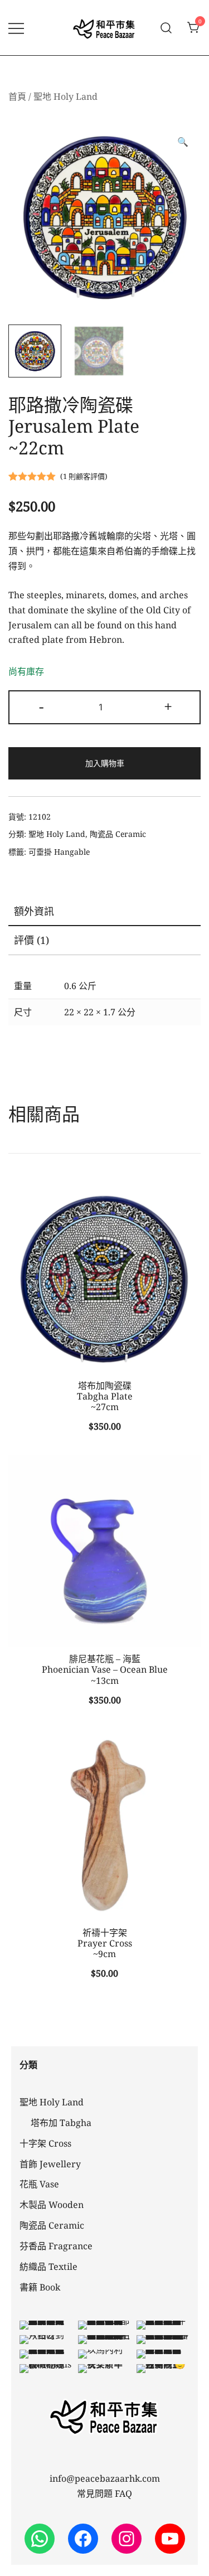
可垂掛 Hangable (59, 852)
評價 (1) (31, 940)
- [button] (41, 706)
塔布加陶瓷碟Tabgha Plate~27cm (105, 1396)
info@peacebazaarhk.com (105, 2478)
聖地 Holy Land (65, 96)
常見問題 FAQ (104, 2493)
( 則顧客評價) (84, 476)
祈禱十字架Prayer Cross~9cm (105, 1943)
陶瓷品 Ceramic (118, 834)
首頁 (17, 96)
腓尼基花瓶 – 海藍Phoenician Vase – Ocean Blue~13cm (105, 1669)
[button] (183, 142)
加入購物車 (105, 763)
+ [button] (168, 706)
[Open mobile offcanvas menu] (16, 28)
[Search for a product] (166, 28)
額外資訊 (34, 911)
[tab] (104, 912)
